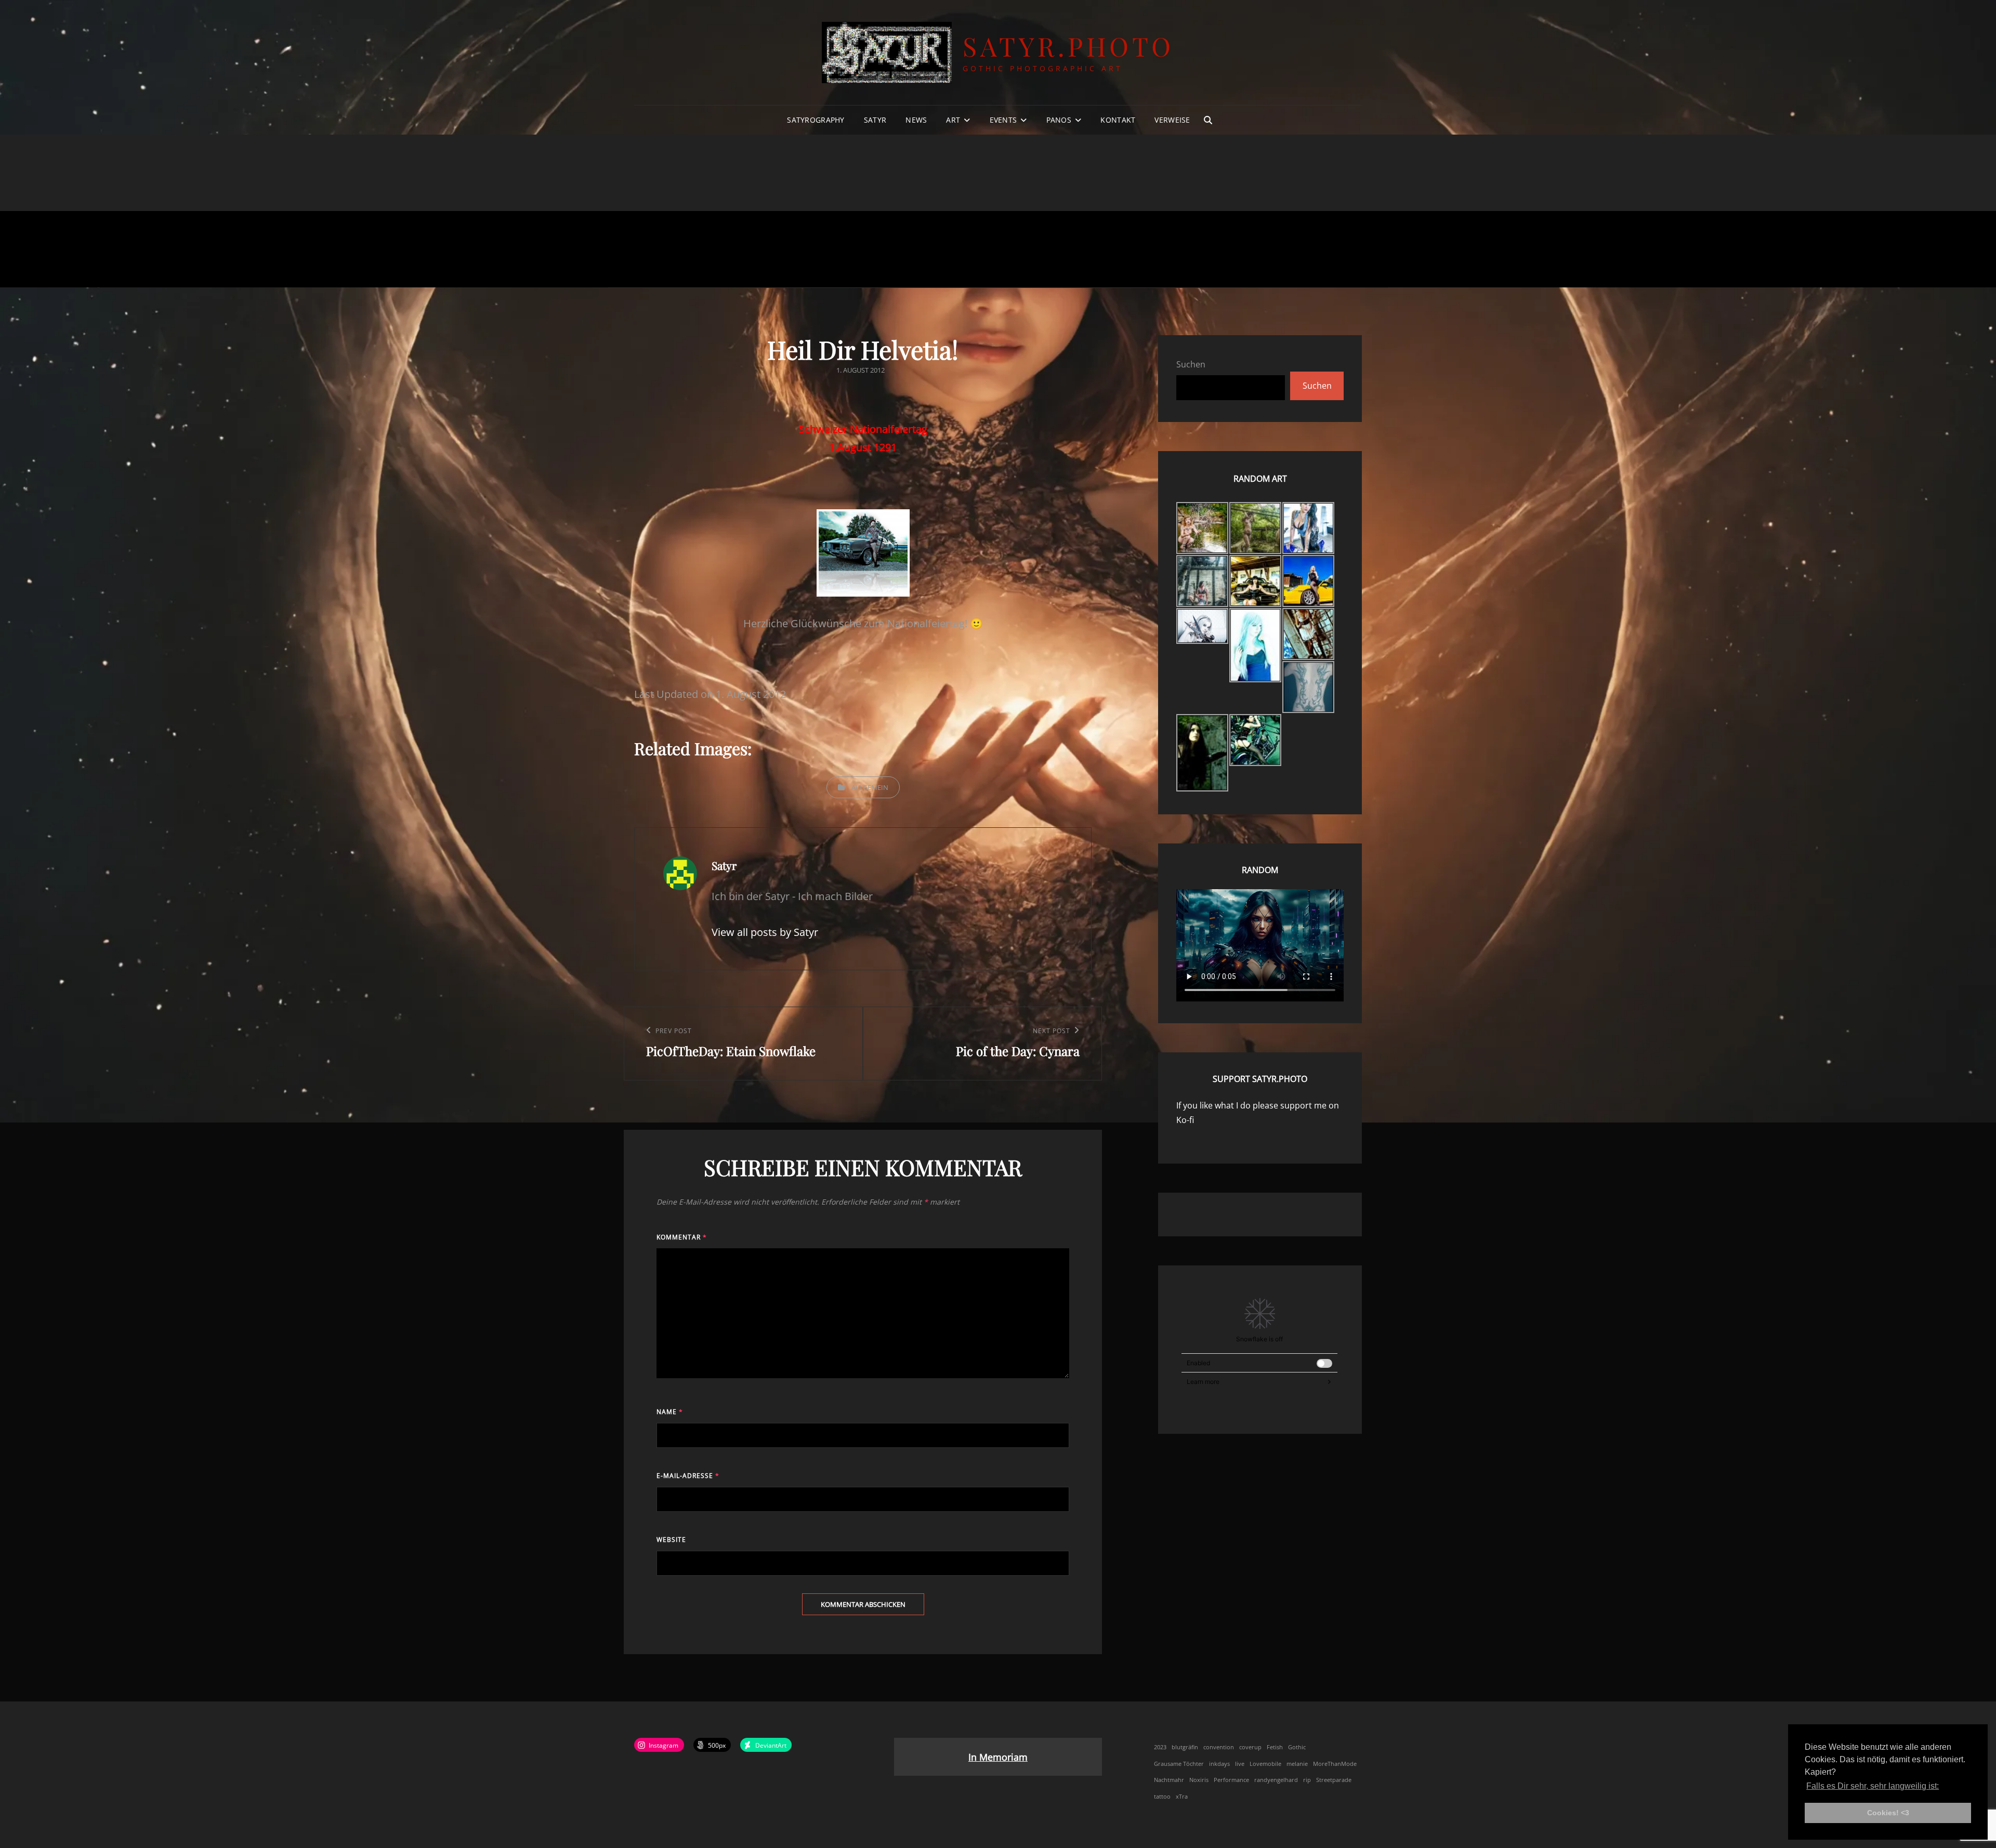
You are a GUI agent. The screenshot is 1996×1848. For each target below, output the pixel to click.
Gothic (1297, 1747)
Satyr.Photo (1068, 46)
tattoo (1162, 1797)
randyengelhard (1276, 1780)
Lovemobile (1265, 1764)
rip (1307, 1780)
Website (671, 1540)
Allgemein (870, 787)
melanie (1297, 1764)
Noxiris (1199, 1780)
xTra (1182, 1797)
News (916, 120)
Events (1003, 120)
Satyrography (816, 120)
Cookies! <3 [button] (1888, 1813)
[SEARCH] (1208, 120)
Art (953, 120)
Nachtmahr (1169, 1780)
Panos (1059, 120)
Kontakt (1118, 120)
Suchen (1191, 364)
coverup (1250, 1747)
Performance (1231, 1780)
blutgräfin (1185, 1747)
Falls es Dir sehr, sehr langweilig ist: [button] (1873, 1786)
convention (1219, 1747)
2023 (1160, 1747)
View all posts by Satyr (765, 932)
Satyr (875, 120)
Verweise (1172, 120)
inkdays (1219, 1764)
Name (670, 1412)
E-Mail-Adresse (688, 1476)
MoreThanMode (1335, 1764)
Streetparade (1334, 1780)
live (1240, 1764)
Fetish (1275, 1747)
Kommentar (682, 1237)
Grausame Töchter (1179, 1764)
